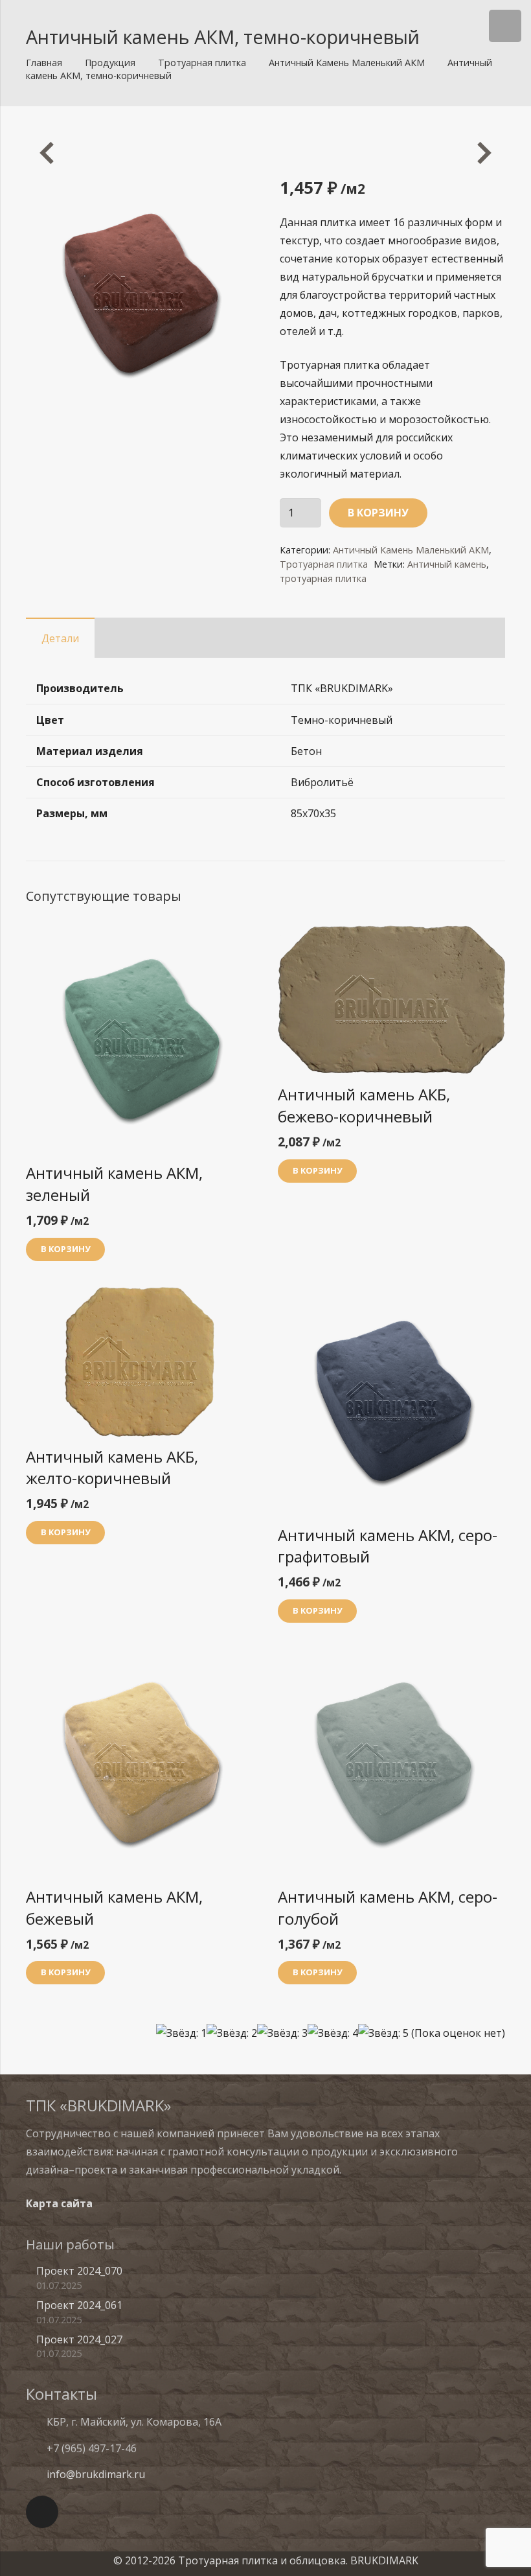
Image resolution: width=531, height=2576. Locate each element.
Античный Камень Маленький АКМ (347, 63)
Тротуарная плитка (202, 63)
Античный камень (447, 564)
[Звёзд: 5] (383, 2033)
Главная (44, 63)
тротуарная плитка (323, 578)
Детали (60, 638)
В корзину (378, 513)
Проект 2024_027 (79, 2339)
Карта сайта (59, 2203)
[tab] (60, 638)
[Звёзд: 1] (181, 2033)
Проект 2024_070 (79, 2271)
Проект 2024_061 (79, 2305)
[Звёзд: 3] (282, 2033)
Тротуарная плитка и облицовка (262, 2560)
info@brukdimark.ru (96, 2474)
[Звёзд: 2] (232, 2033)
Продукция (110, 63)
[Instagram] (42, 2512)
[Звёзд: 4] (333, 2033)
